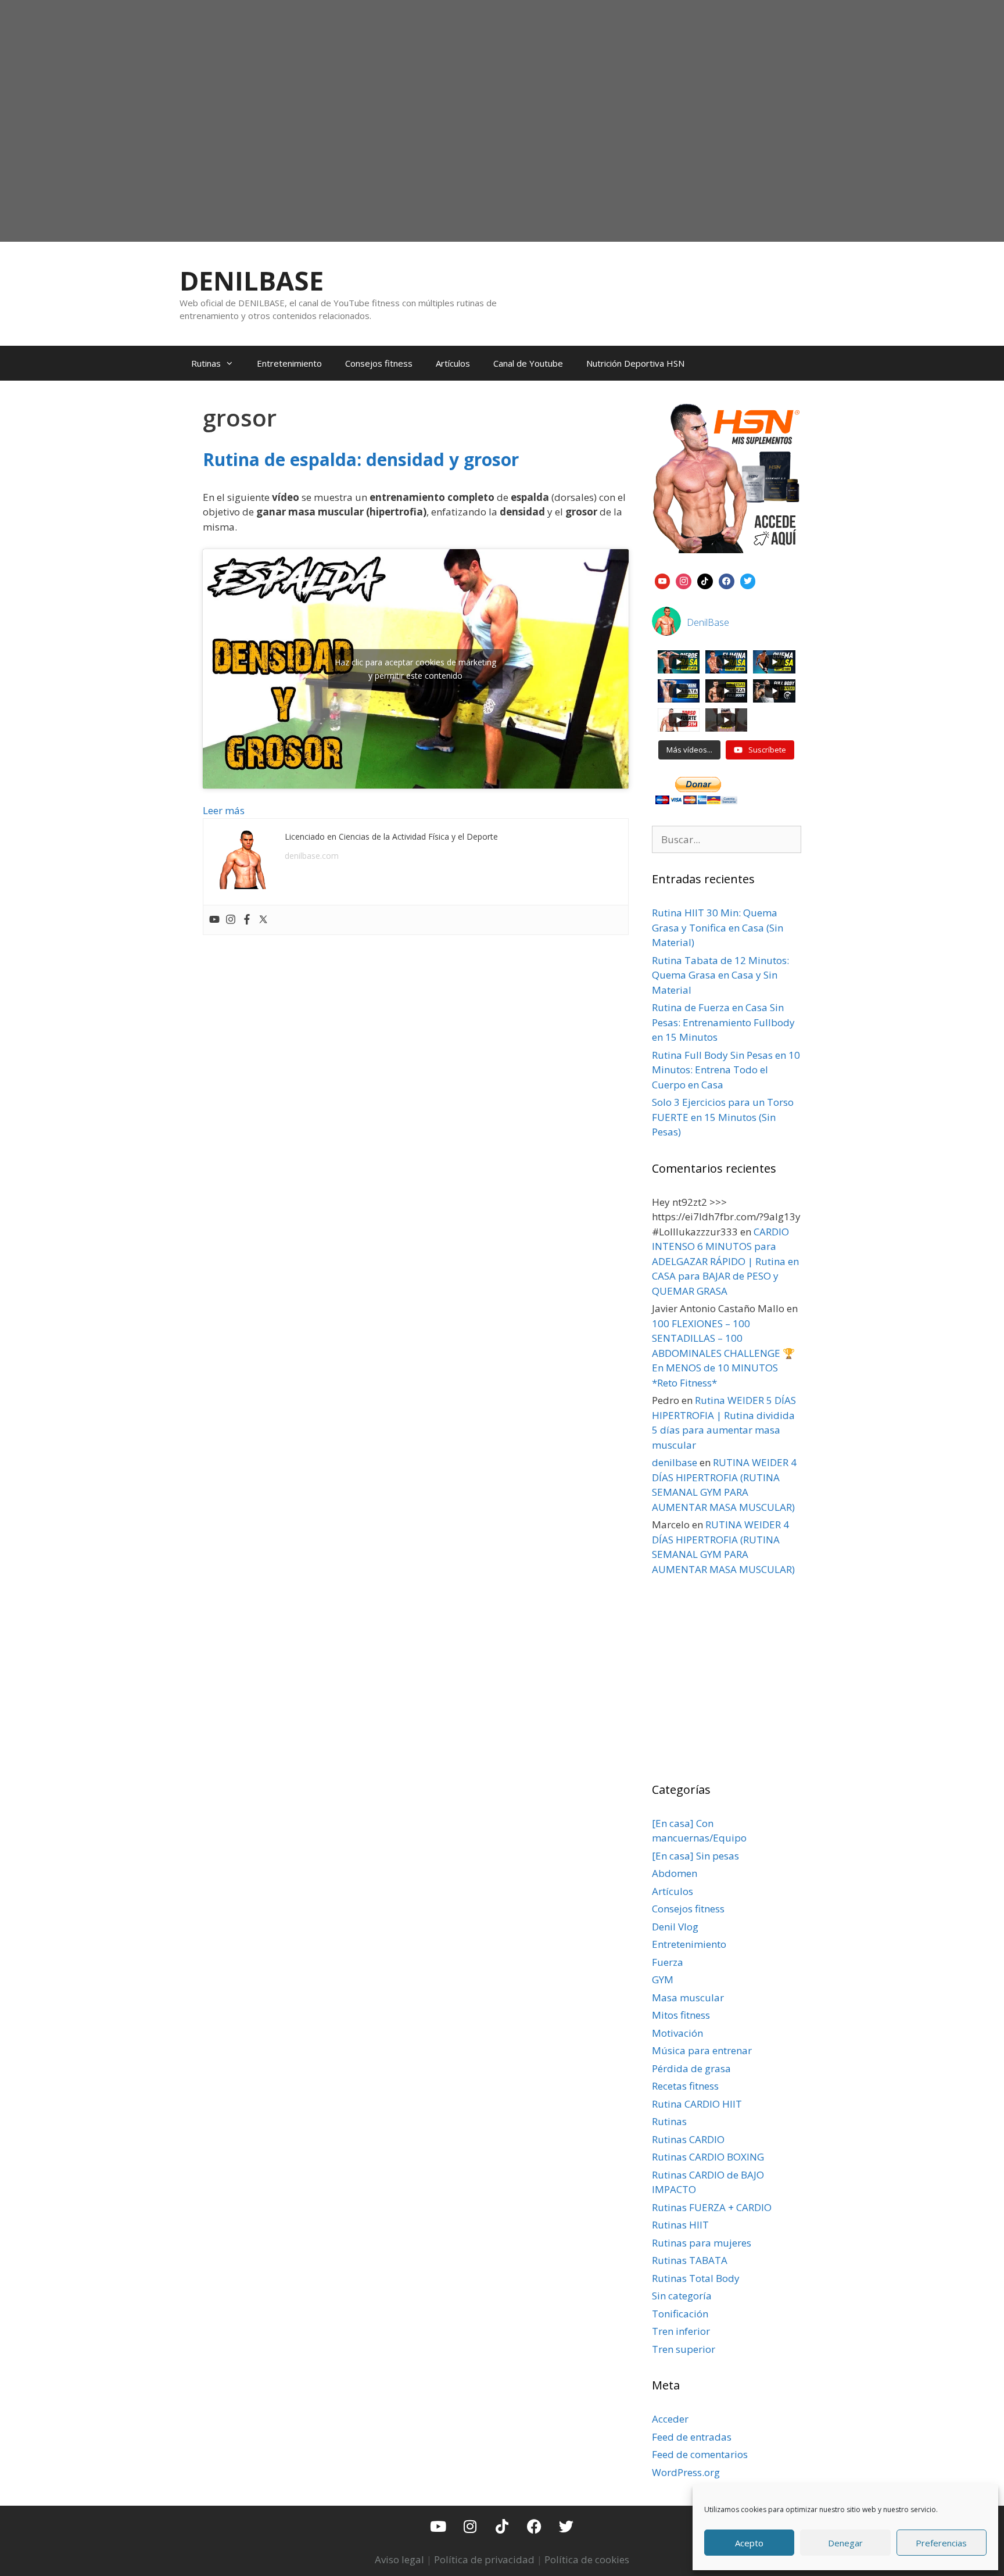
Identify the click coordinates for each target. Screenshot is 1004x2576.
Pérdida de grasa (691, 2068)
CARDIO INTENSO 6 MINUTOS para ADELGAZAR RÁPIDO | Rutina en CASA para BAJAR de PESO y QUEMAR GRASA (725, 1261)
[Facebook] (247, 920)
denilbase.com (312, 856)
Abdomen (675, 1873)
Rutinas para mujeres (702, 2243)
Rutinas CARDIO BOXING (708, 2157)
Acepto (749, 2543)
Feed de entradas (692, 2437)
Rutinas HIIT (680, 2225)
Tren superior (684, 2349)
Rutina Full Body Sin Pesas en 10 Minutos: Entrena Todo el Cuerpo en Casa (726, 1070)
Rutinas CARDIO (688, 2139)
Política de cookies (587, 2559)
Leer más (224, 810)
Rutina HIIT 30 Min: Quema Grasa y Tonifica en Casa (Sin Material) (718, 927)
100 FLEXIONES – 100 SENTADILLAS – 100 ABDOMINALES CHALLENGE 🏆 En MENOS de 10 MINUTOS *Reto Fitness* (723, 1353)
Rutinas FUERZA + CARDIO (712, 2207)
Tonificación (680, 2314)
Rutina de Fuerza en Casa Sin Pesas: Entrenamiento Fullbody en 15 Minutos (723, 1022)
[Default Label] (663, 580)
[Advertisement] (502, 149)
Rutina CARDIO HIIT (697, 2104)
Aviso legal (399, 2559)
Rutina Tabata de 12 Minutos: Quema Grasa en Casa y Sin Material (720, 975)
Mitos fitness (681, 2015)
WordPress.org (686, 2472)
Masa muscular (688, 1998)
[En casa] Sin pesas (695, 1856)
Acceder (670, 2419)
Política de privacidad (484, 2559)
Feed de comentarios (700, 2454)
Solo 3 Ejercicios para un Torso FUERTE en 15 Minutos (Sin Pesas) (723, 1117)
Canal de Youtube (528, 363)
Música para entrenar (702, 2050)
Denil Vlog (675, 1927)
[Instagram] (231, 920)
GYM (663, 1980)
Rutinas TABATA (690, 2260)
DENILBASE (252, 280)
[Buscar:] (727, 839)
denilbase (675, 1462)
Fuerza (668, 1962)
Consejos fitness (379, 363)
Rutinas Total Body (696, 2278)
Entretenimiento (289, 363)
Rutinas (206, 363)
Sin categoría (682, 2296)
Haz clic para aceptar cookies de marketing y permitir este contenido (415, 669)
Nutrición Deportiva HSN (635, 363)
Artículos (453, 363)
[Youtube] (214, 920)
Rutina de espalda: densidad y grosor (361, 459)
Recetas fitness (685, 2086)
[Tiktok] (502, 2526)
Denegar (845, 2543)
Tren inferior (681, 2331)
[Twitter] (263, 920)
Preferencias (941, 2543)
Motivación (677, 2033)
